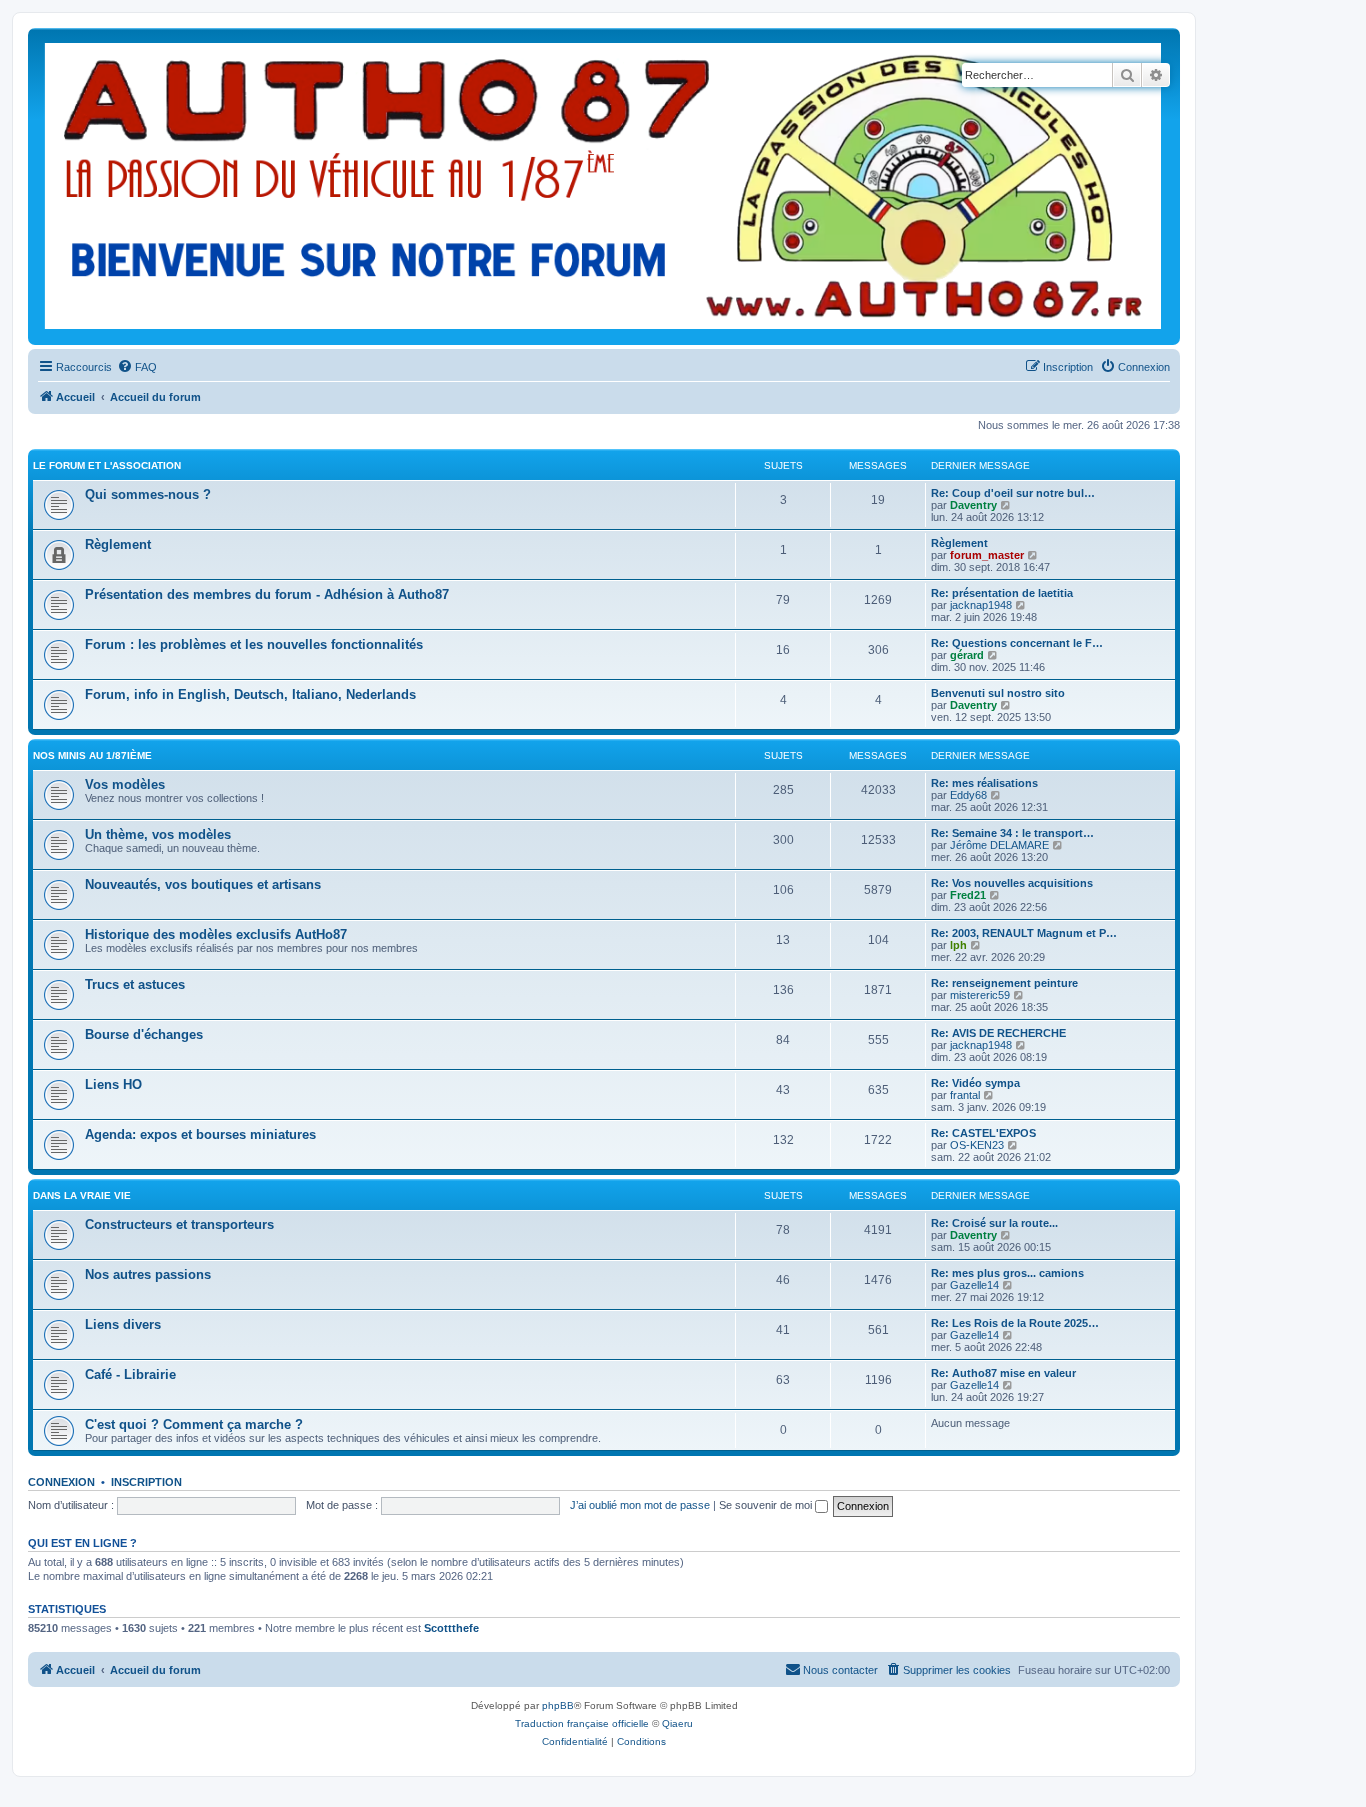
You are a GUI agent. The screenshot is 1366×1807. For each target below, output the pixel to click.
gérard (967, 655)
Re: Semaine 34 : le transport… (1012, 833)
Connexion (61, 1482)
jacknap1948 (981, 605)
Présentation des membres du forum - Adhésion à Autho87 (267, 594)
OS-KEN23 (977, 1145)
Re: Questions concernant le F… (1017, 643)
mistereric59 (980, 995)
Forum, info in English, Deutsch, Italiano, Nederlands (250, 694)
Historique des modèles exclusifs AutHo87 (216, 934)
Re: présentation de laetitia (1002, 593)
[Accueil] (603, 186)
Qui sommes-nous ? (148, 494)
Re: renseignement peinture (1004, 983)
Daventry (973, 505)
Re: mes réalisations (984, 783)
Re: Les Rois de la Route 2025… (1015, 1323)
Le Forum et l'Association (107, 465)
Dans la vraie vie (82, 1195)
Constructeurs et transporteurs (179, 1224)
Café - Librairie (130, 1374)
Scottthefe (451, 1628)
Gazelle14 (974, 1285)
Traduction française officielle (582, 1723)
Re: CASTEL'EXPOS (983, 1133)
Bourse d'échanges (144, 1034)
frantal (965, 1095)
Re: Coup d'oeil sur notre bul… (1013, 493)
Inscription (146, 1482)
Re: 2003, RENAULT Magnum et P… (1024, 933)
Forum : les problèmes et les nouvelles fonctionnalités (254, 644)
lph (958, 945)
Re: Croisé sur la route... (994, 1223)
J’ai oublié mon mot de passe (640, 1505)
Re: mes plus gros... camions (1007, 1273)
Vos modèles (125, 784)
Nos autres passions (148, 1274)
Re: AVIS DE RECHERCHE (998, 1033)
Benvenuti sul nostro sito (998, 693)
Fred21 (968, 895)
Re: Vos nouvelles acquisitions (1012, 883)
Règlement (118, 544)
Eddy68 (968, 795)
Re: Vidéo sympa (975, 1083)
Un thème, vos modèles (158, 834)
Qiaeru (677, 1723)
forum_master (987, 555)
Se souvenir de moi (767, 1505)
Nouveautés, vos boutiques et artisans (203, 884)
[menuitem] (137, 367)
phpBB (558, 1705)
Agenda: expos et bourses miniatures (200, 1134)
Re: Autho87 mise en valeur (1003, 1373)
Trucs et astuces (135, 984)
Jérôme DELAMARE (999, 845)
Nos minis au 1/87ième (92, 755)
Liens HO (113, 1084)
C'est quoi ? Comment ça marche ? (194, 1424)
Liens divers (123, 1324)
